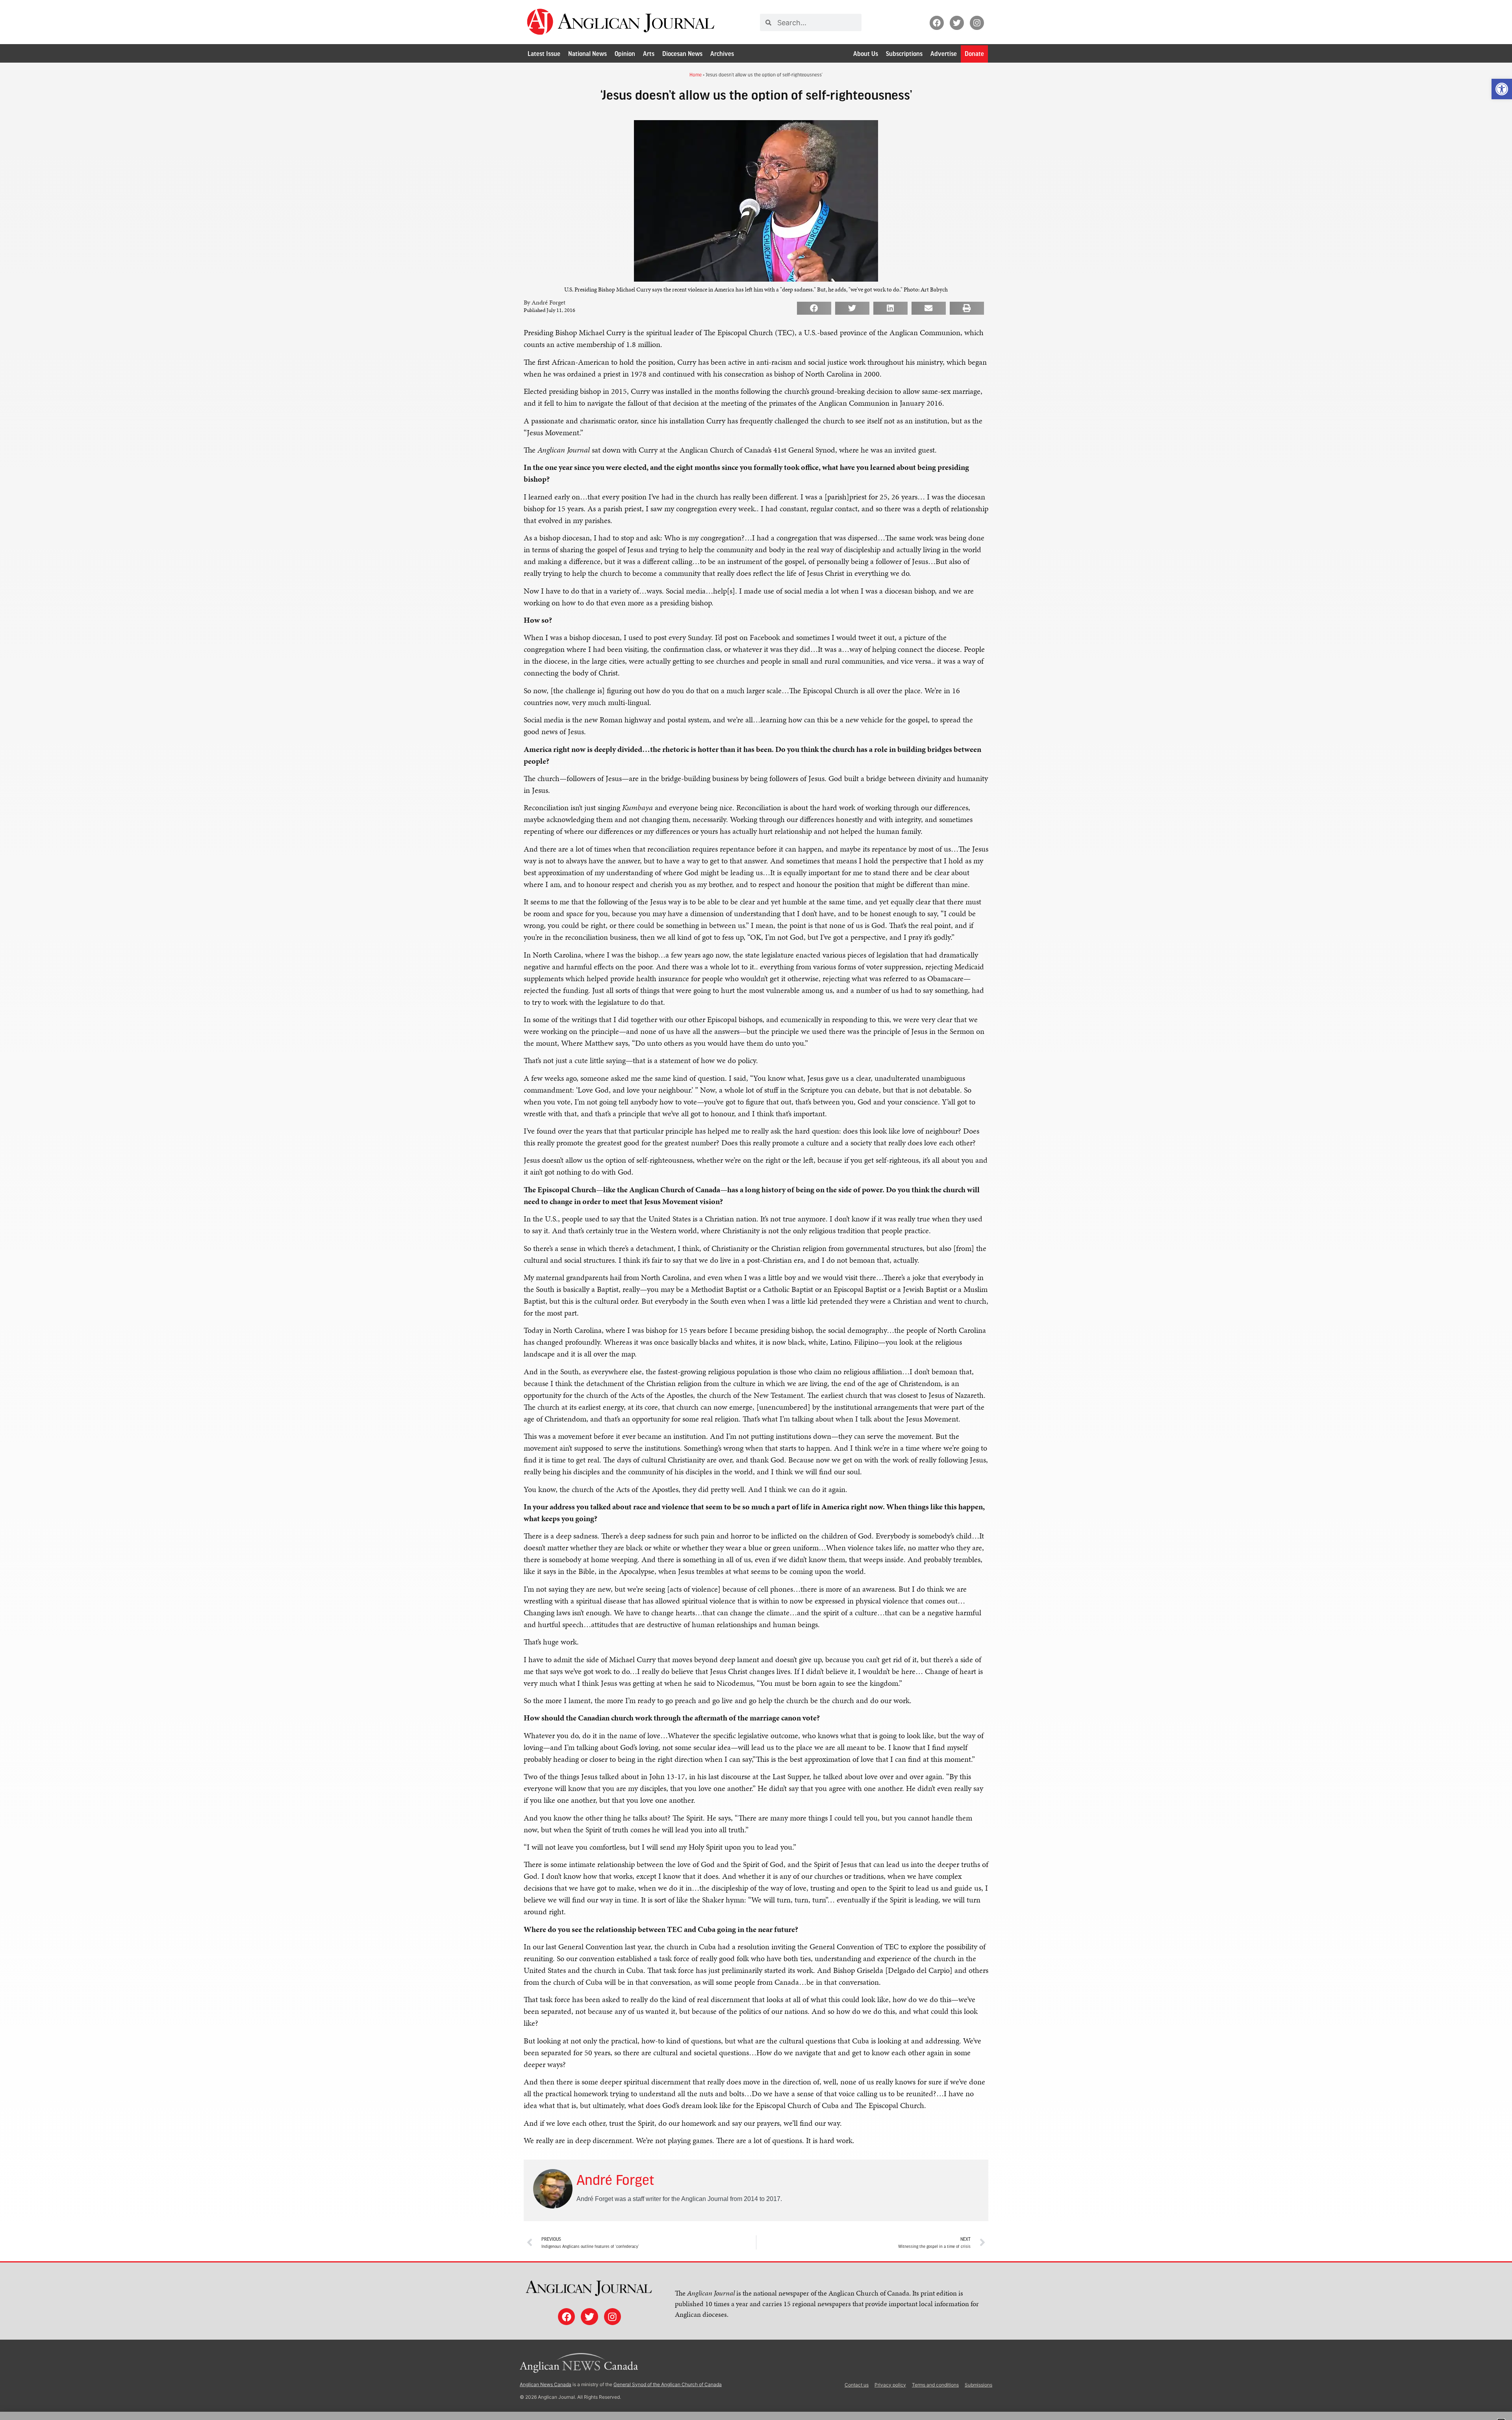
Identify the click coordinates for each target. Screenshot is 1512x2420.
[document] (756, 1210)
